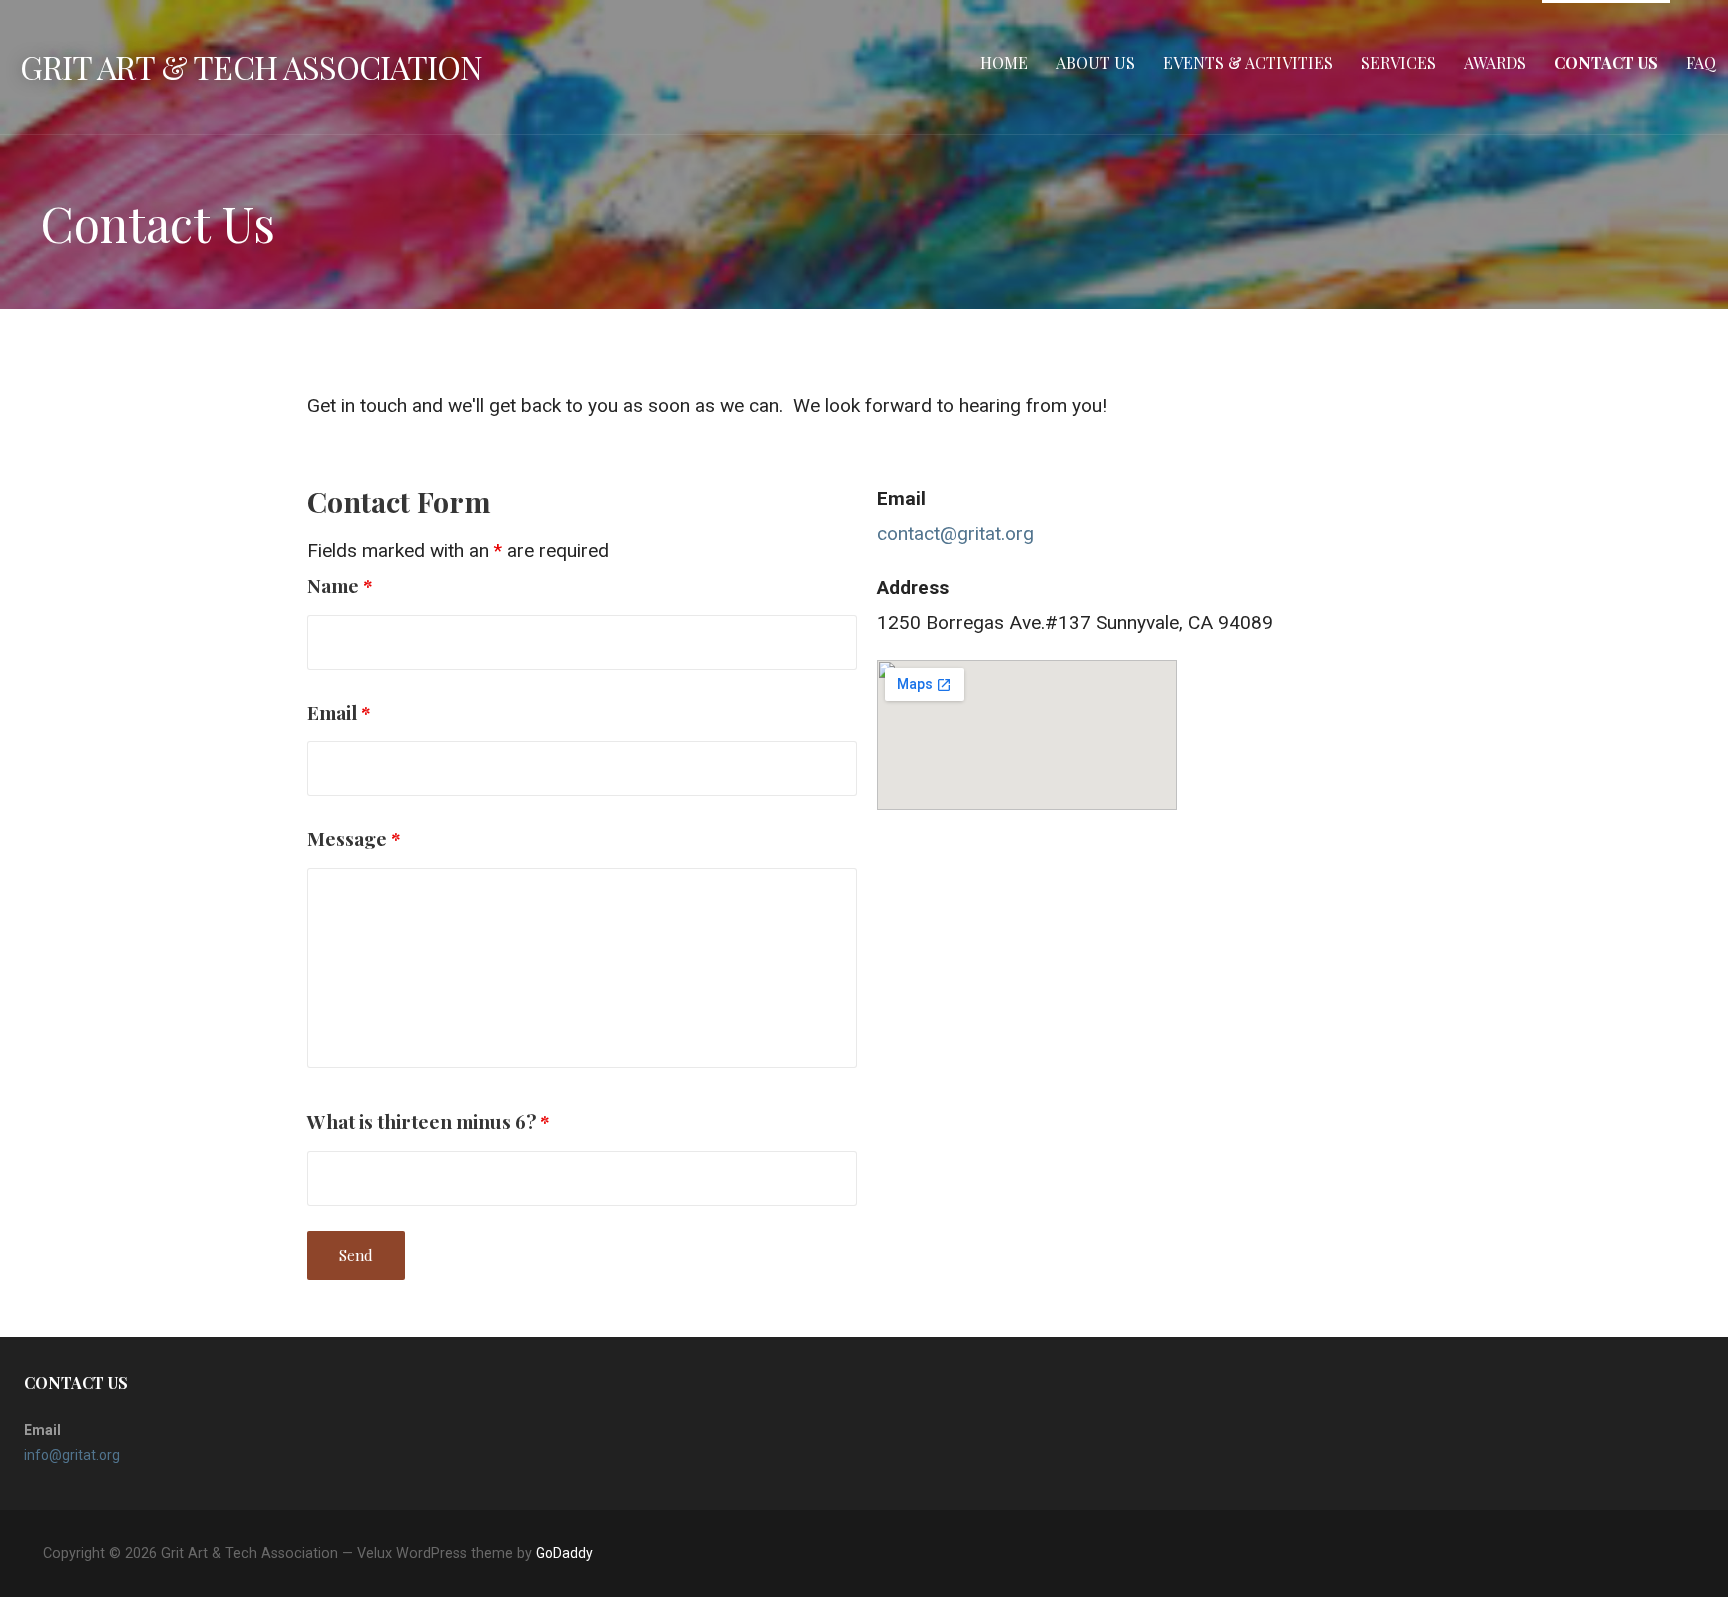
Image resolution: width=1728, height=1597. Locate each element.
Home (1004, 62)
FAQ (1701, 62)
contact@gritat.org (955, 533)
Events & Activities (1248, 62)
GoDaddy (564, 1553)
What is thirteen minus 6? (428, 1121)
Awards (1495, 62)
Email (339, 712)
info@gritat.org (72, 1455)
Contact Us (1606, 62)
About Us (1095, 62)
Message (354, 838)
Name (340, 585)
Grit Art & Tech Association (251, 66)
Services (1398, 62)
